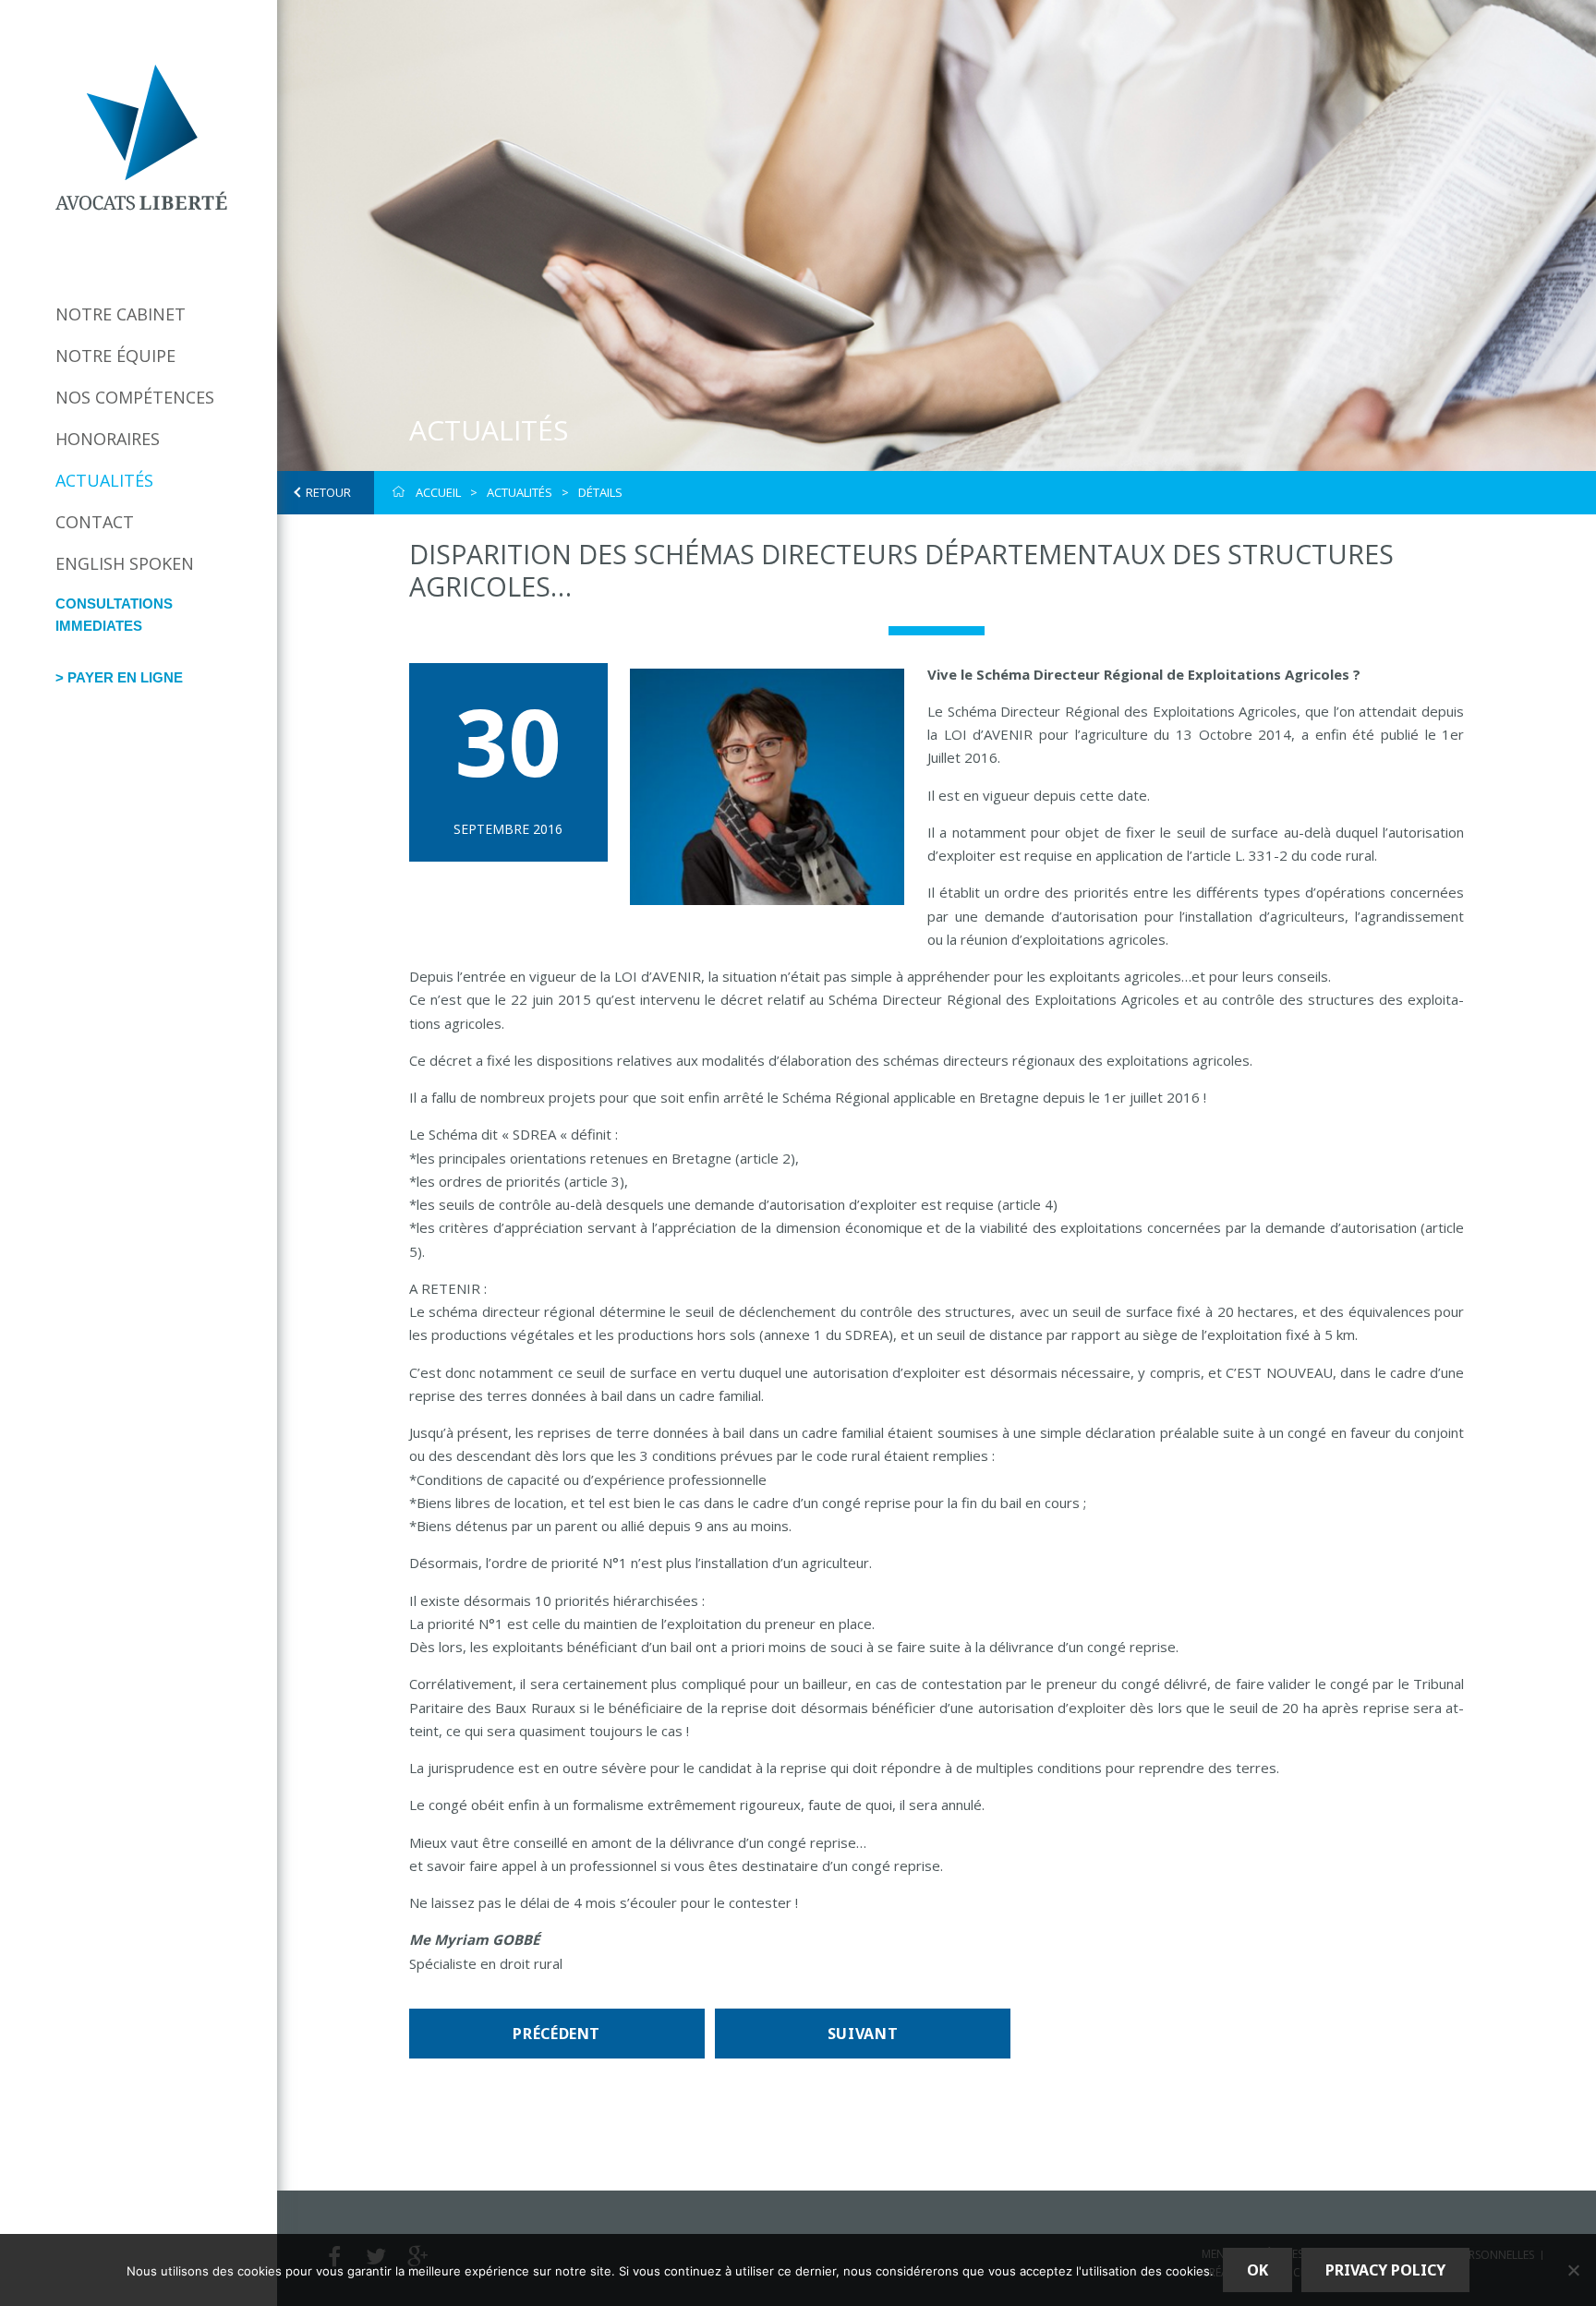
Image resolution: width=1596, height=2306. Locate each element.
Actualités (104, 480)
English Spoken (125, 563)
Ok (1257, 2270)
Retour (328, 492)
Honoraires (108, 439)
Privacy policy (1385, 2270)
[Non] (1573, 2270)
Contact (95, 522)
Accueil (438, 492)
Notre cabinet (121, 314)
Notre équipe (115, 356)
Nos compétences (135, 397)
